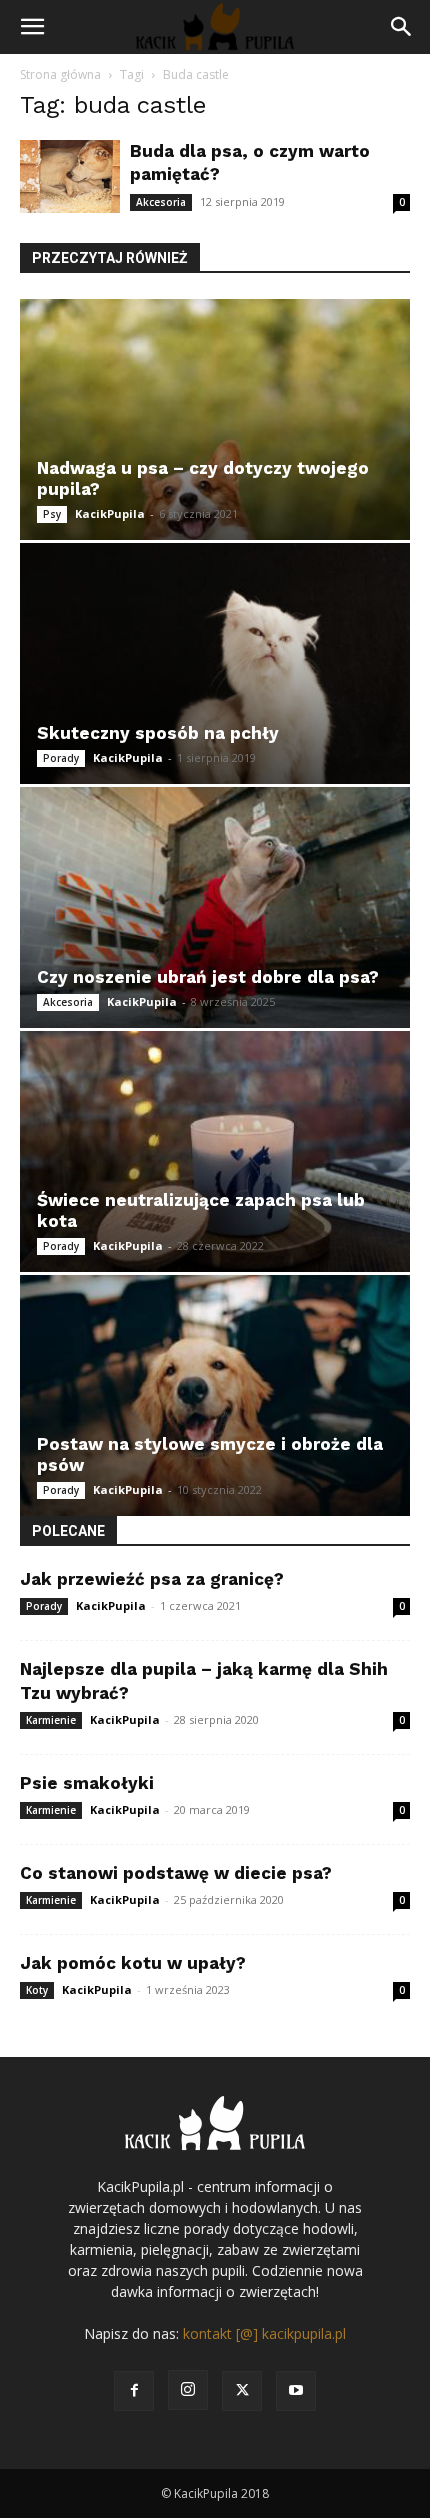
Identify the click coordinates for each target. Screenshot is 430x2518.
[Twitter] (242, 2391)
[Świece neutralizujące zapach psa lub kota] (215, 1151)
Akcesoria (161, 202)
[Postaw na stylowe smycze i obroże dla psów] (215, 1395)
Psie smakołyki (87, 1783)
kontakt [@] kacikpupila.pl (264, 2333)
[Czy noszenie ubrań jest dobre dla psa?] (215, 907)
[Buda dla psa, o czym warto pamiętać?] (70, 176)
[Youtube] (296, 2391)
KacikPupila (110, 513)
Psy (52, 514)
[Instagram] (188, 2390)
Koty (37, 1990)
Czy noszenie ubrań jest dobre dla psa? (208, 977)
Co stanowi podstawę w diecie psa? (176, 1873)
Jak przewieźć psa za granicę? (152, 1579)
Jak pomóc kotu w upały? (133, 1963)
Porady (61, 758)
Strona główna (60, 74)
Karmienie (51, 1720)
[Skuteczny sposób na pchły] (215, 663)
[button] (32, 27)
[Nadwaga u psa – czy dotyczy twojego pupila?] (215, 419)
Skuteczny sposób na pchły (158, 733)
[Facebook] (134, 2391)
